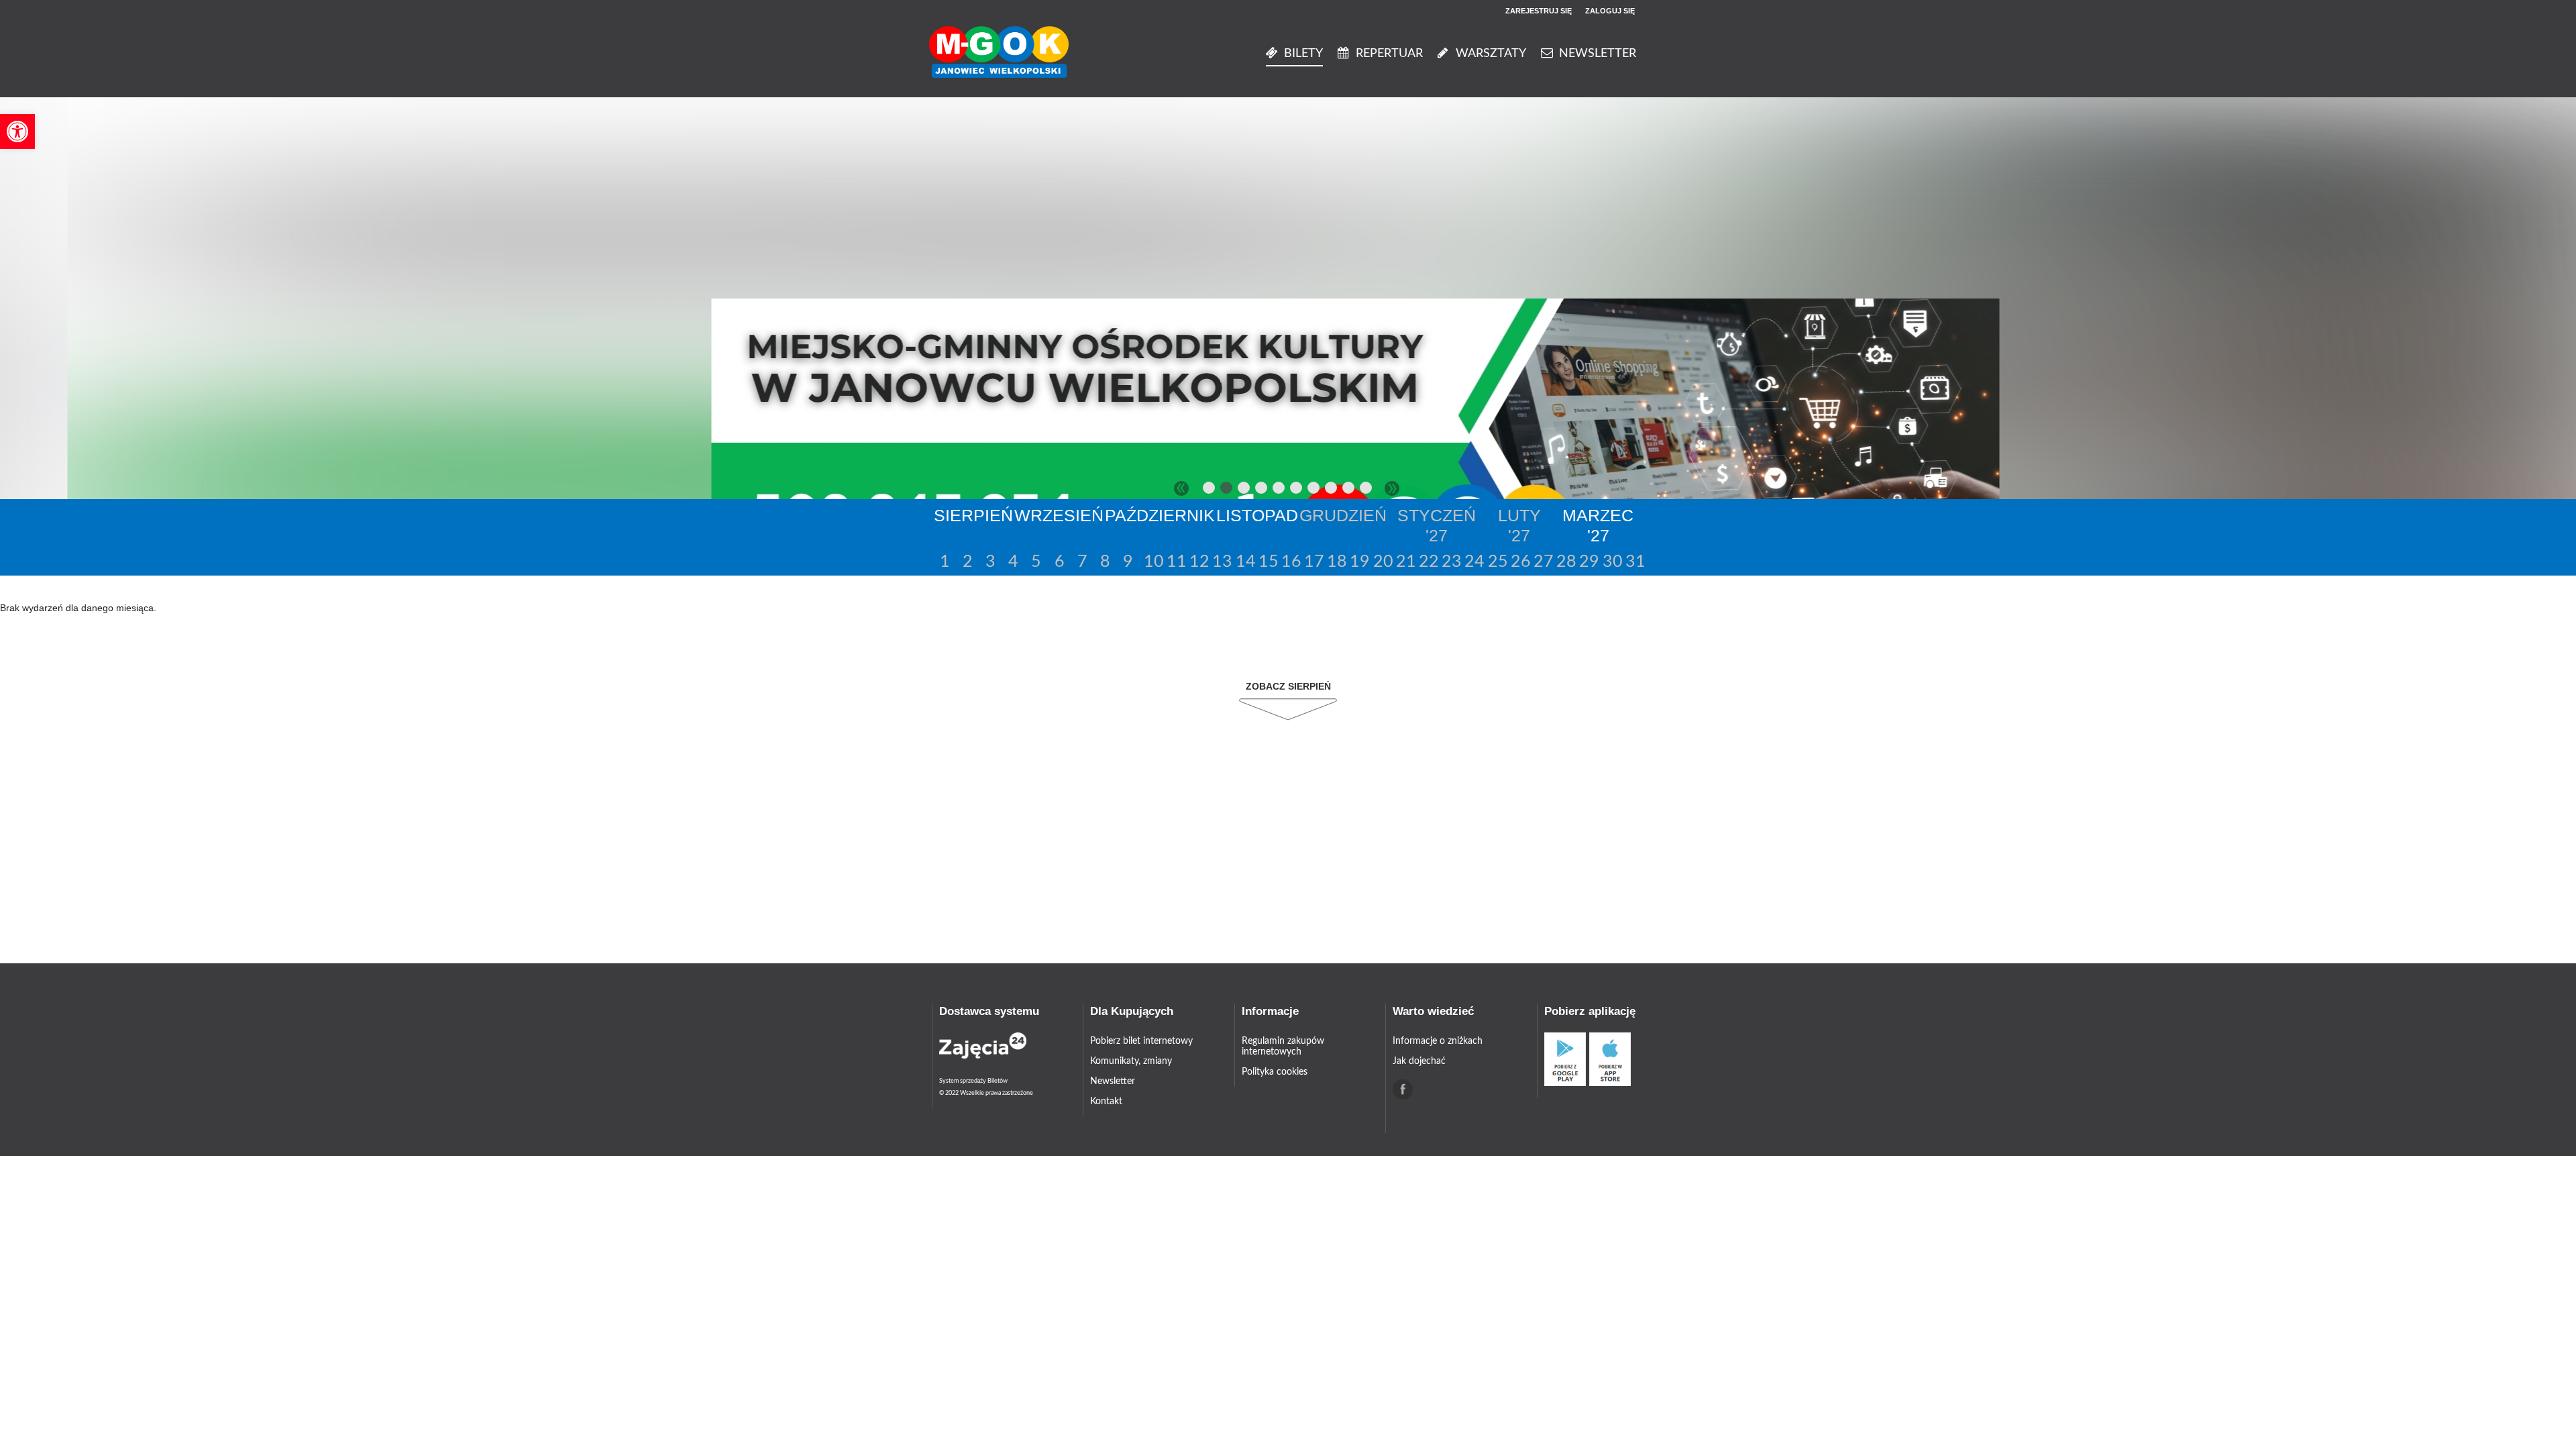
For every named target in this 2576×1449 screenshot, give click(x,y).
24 (1473, 562)
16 (1290, 562)
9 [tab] (1349, 490)
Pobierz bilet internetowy (1141, 1041)
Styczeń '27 (1437, 525)
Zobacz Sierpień (1288, 686)
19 (1359, 562)
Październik (1160, 515)
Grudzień (1343, 515)
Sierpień (973, 515)
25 (1497, 562)
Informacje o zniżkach (1438, 1041)
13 (1221, 562)
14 (1245, 562)
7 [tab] (1314, 490)
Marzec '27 (1598, 525)
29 (1588, 562)
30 (1612, 562)
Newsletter (1113, 1081)
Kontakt (1106, 1102)
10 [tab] (1366, 490)
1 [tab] (1210, 490)
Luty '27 (1519, 525)
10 (1153, 562)
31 (1634, 562)
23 (1451, 562)
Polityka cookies (1275, 1072)
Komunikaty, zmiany (1131, 1061)
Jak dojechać (1419, 1061)
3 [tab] (1244, 490)
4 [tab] (1262, 490)
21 (1405, 562)
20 (1382, 562)
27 (1543, 562)
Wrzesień (1059, 515)
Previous (1181, 488)
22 (1428, 562)
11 (1176, 562)
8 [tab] (1332, 490)
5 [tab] (1279, 490)
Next (1392, 488)
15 (1268, 562)
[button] (17, 131)
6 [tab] (1297, 490)
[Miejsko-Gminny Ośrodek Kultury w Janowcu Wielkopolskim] (999, 53)
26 (1520, 562)
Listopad (1257, 515)
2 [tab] (1227, 490)
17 (1313, 562)
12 (1198, 562)
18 (1336, 562)
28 (1565, 562)
